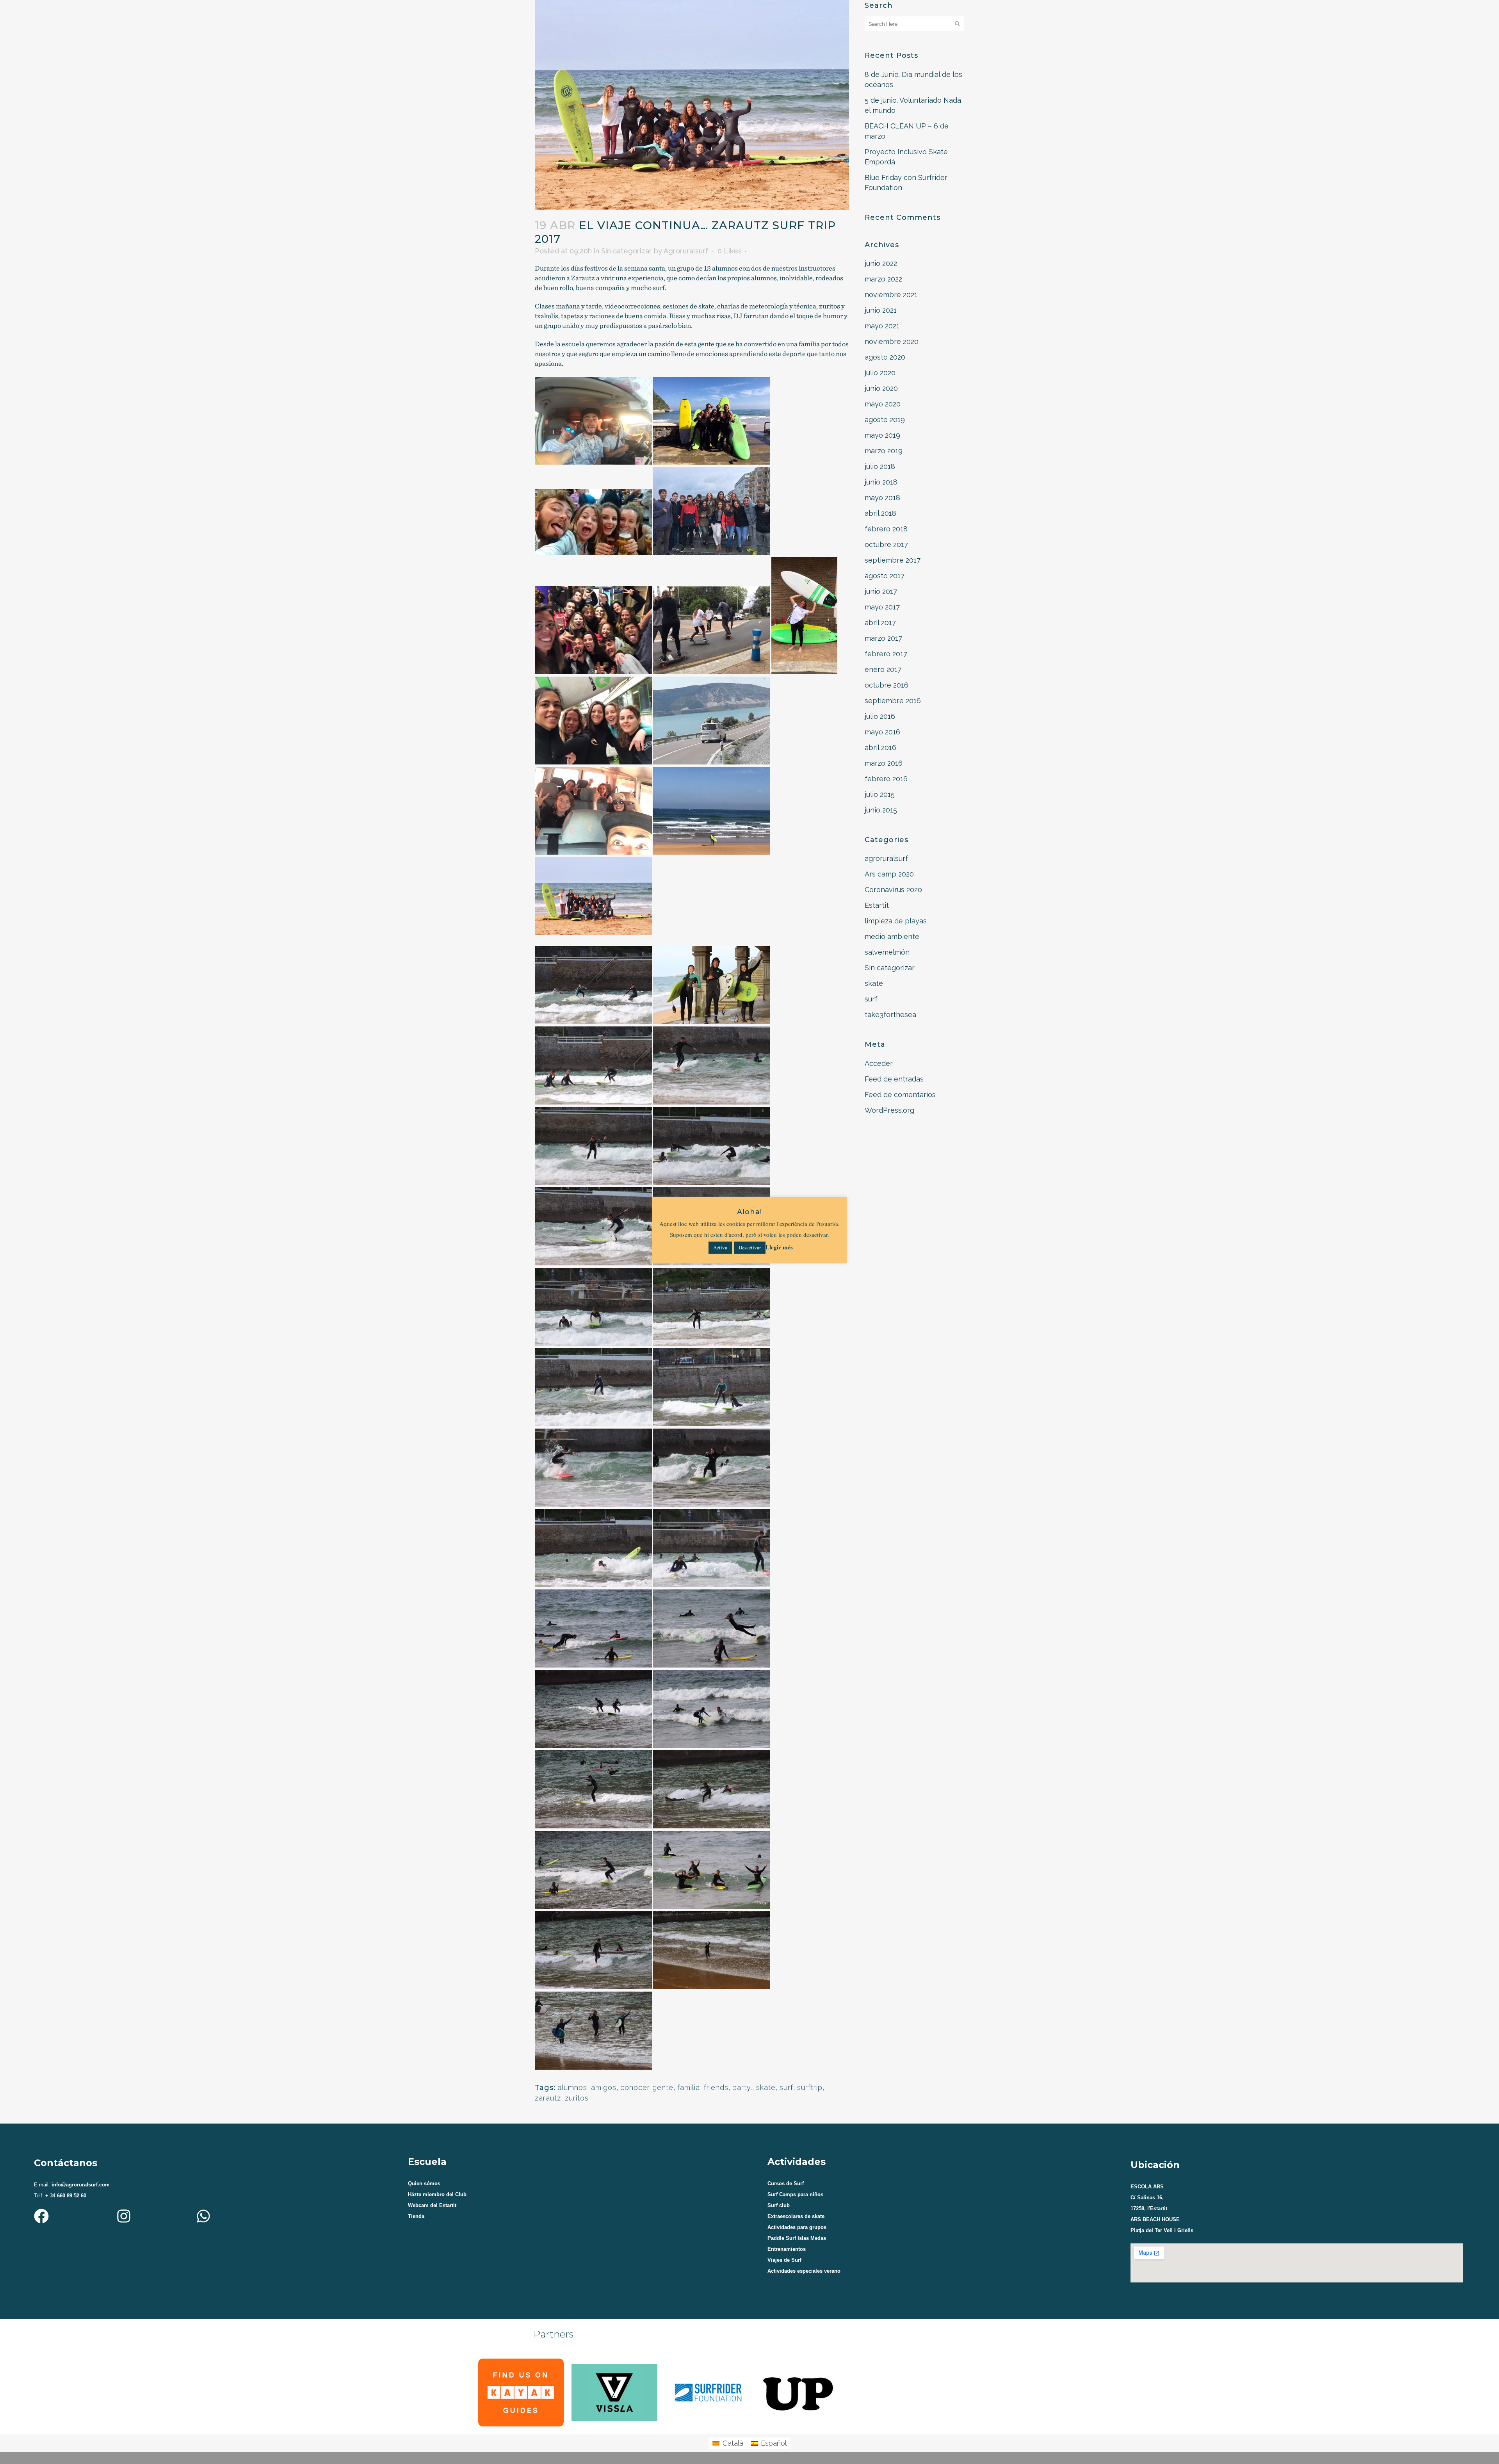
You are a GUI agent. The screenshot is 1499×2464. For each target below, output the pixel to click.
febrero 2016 (886, 779)
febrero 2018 (886, 529)
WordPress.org (889, 1110)
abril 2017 (880, 623)
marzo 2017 (883, 638)
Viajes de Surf (784, 2260)
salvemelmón (887, 952)
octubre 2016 (887, 685)
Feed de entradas (894, 1079)
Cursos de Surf (786, 2183)
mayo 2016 (882, 732)
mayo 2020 (883, 404)
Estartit (877, 905)
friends (716, 2087)
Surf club (779, 2205)
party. (742, 2087)
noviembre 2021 (891, 295)
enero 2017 (883, 669)
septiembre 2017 (893, 560)
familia (689, 2087)
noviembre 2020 (892, 341)
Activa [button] (720, 1247)
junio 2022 (881, 263)
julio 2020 (880, 373)
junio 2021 (881, 310)
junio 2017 (881, 591)
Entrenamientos (787, 2249)
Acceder (879, 1063)
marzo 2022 (883, 279)
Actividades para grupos (797, 2227)
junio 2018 (881, 482)
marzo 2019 (884, 451)
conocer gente (647, 2087)
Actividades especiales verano (804, 2271)
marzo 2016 (884, 763)
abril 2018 (880, 513)
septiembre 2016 (893, 701)
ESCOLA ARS (1147, 2187)
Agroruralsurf (686, 251)
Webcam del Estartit (432, 2205)
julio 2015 (880, 794)
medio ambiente (892, 936)
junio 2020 (881, 388)
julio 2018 (880, 466)
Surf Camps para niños (795, 2194)
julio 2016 (880, 716)
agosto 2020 (885, 357)
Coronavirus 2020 (893, 890)
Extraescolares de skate (796, 2216)
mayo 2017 (882, 607)
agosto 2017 (885, 576)
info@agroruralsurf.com (80, 2185)
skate (766, 2087)
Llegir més (779, 1247)
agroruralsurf (886, 858)
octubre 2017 (886, 544)
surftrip (810, 2087)
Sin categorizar (627, 251)
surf (786, 2087)
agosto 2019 (885, 420)
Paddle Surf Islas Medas (797, 2238)
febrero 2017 (886, 654)
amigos (604, 2087)
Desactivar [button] (750, 1247)
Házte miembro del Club (437, 2194)
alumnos (572, 2087)
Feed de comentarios (900, 1095)
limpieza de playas (896, 921)
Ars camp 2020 (889, 874)
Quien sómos (424, 2183)
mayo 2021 (882, 326)
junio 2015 (881, 810)
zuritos (577, 2098)
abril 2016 (880, 747)
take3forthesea (890, 1015)
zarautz (548, 2098)
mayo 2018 (882, 498)
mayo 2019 (882, 435)
